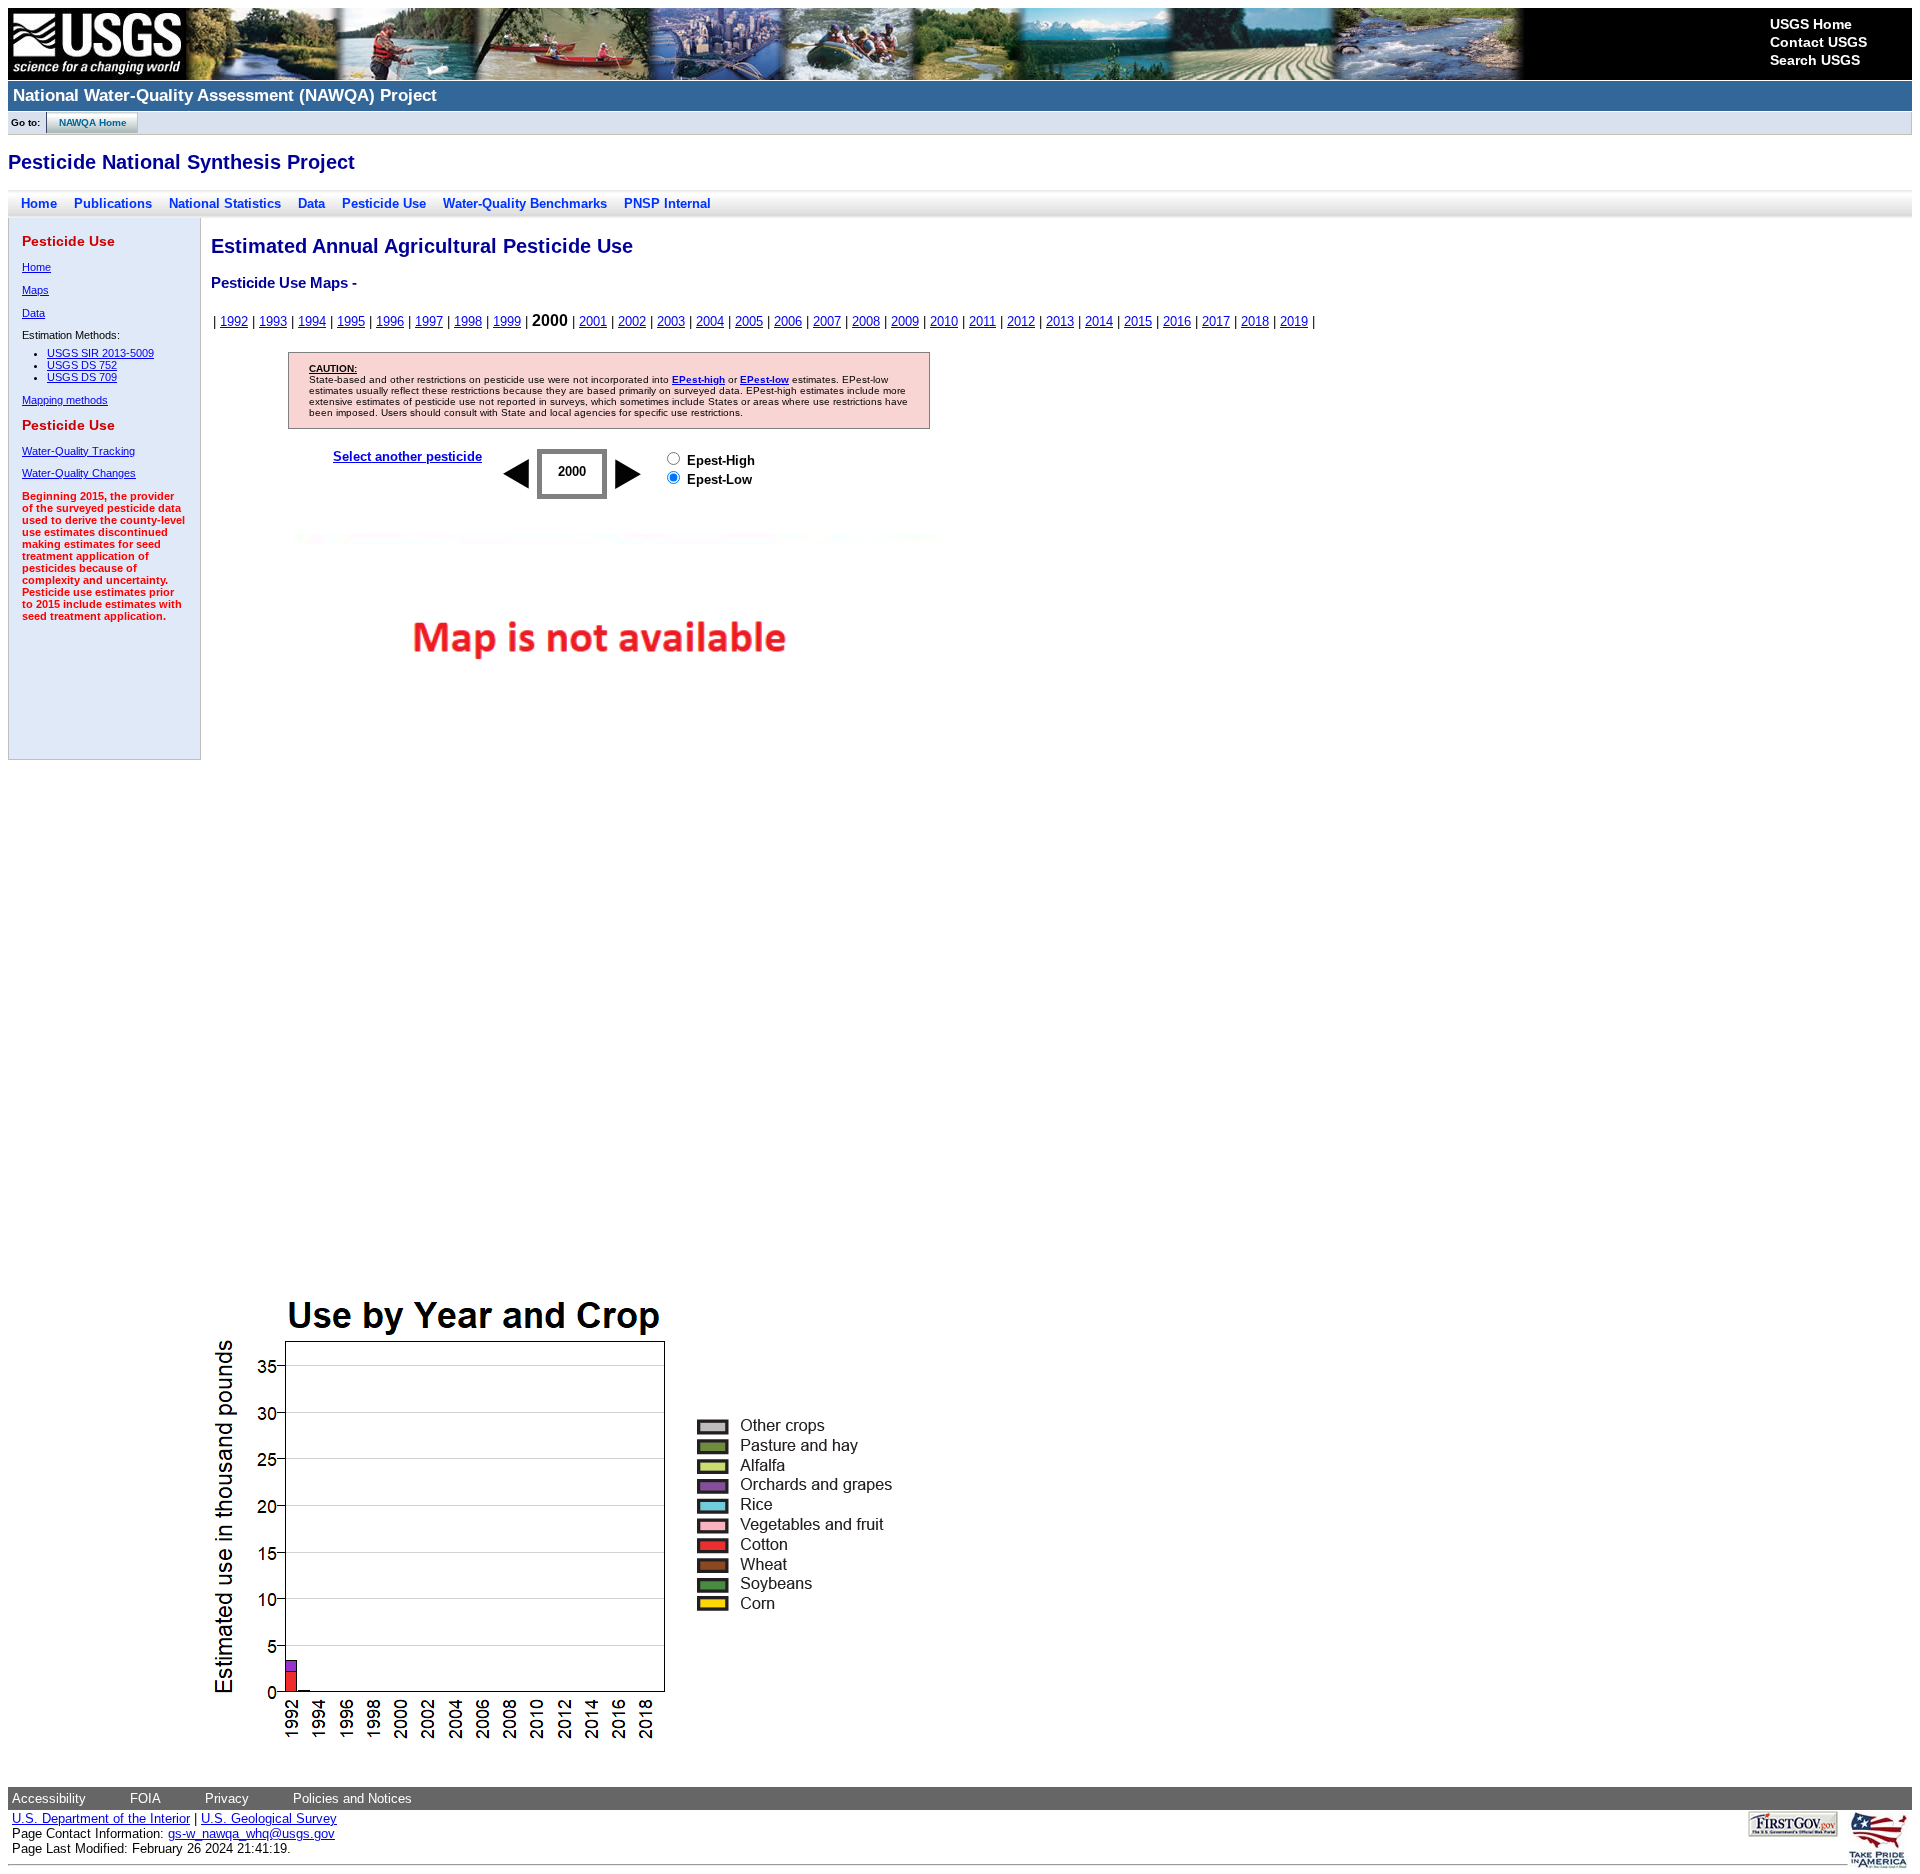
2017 (1216, 321)
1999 (507, 321)
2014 (1099, 321)
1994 (312, 321)
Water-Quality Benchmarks (525, 203)
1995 (351, 321)
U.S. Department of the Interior (101, 1818)
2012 (1021, 321)
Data (311, 203)
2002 (632, 321)
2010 (944, 321)
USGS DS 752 (82, 365)
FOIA (145, 1798)
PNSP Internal (667, 203)
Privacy (227, 1798)
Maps (35, 290)
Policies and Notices (352, 1798)
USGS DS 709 (82, 377)
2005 (749, 321)
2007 (827, 321)
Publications (113, 203)
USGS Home (1811, 24)
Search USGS (1815, 60)
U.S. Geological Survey (269, 1818)
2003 (671, 321)
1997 (429, 321)
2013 (1060, 321)
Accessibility (49, 1798)
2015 (1138, 321)
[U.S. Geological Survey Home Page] (97, 75)
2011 (982, 321)
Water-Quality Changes (79, 473)
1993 (273, 321)
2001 (593, 321)
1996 (390, 321)
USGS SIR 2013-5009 (100, 353)
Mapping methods (65, 400)
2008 (866, 321)
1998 (468, 321)
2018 (1255, 321)
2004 (710, 321)
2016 (1177, 321)
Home (39, 203)
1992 (234, 321)
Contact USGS (1818, 42)
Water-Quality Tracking (78, 451)
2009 (905, 321)
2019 (1294, 321)
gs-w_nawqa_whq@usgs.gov (251, 1833)
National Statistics (225, 203)
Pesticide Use (384, 203)
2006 (788, 321)
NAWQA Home (87, 122)
